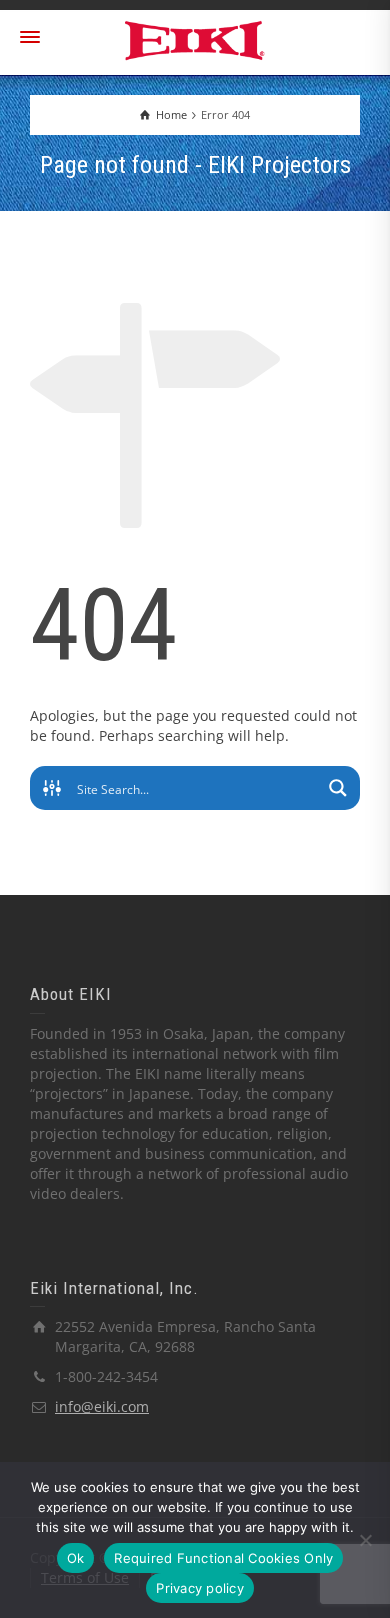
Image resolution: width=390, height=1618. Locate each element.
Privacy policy (200, 1588)
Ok (76, 1558)
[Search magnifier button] (338, 788)
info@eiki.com (102, 1406)
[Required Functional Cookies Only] (365, 1540)
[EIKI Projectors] (195, 38)
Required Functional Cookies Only (223, 1558)
